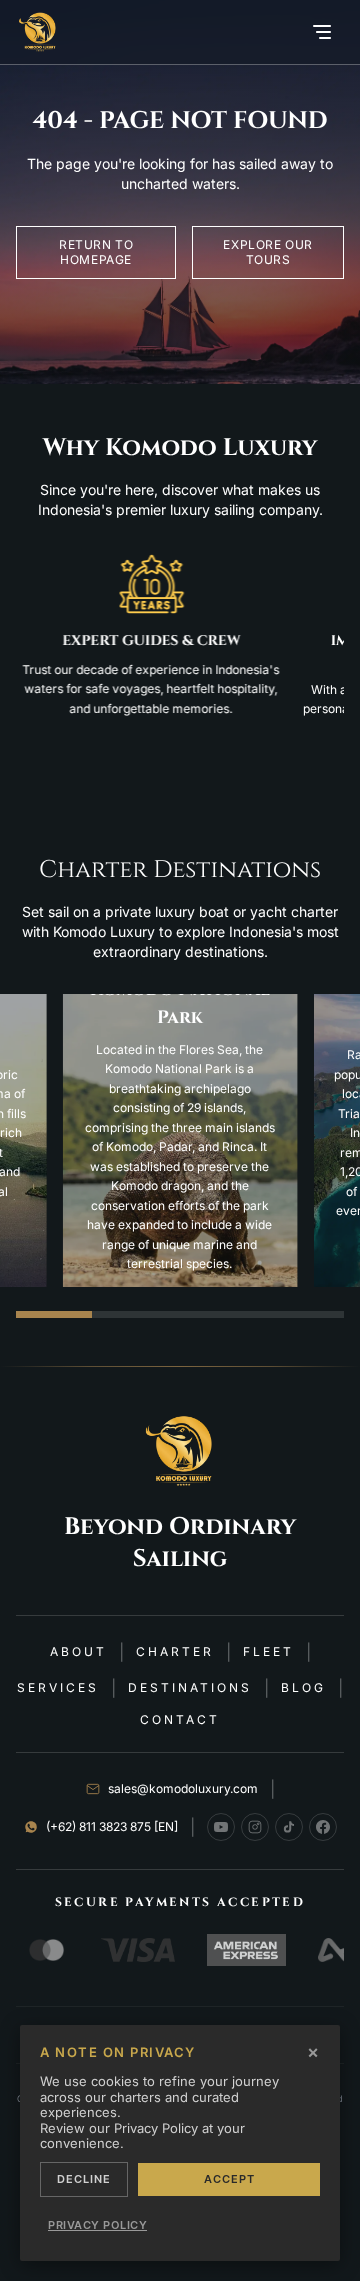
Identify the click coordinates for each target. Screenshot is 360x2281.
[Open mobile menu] (322, 32)
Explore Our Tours (268, 252)
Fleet (268, 1651)
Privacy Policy (97, 2225)
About (78, 1651)
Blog (303, 1687)
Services (58, 1687)
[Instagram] (255, 1827)
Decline (84, 2179)
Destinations (190, 1687)
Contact (180, 1719)
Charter (175, 1651)
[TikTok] (289, 1827)
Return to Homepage (96, 252)
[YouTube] (221, 1827)
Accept (229, 2179)
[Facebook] (323, 1827)
